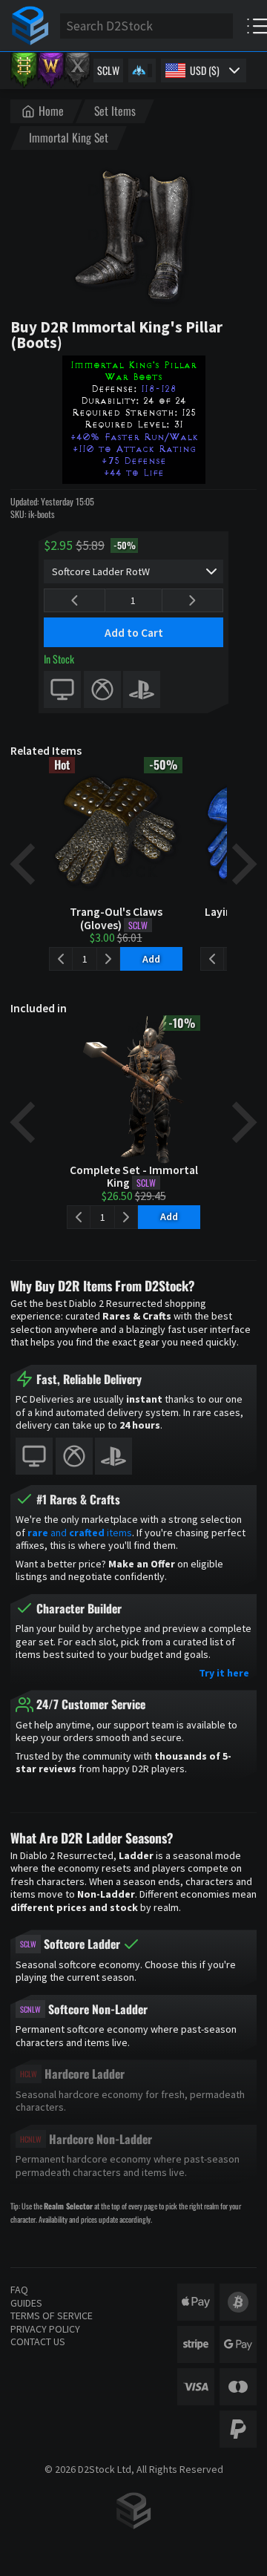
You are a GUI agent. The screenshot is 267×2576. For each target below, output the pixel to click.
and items (80, 1533)
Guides (26, 2303)
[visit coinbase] (238, 2302)
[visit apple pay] (196, 2302)
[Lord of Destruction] (77, 71)
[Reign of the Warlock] (50, 71)
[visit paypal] (238, 2429)
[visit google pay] (238, 2344)
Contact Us (38, 2341)
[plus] (192, 600)
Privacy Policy (45, 2329)
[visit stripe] (196, 2344)
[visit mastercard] (238, 2387)
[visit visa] (196, 2387)
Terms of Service (52, 2316)
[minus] (75, 600)
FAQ (19, 2290)
